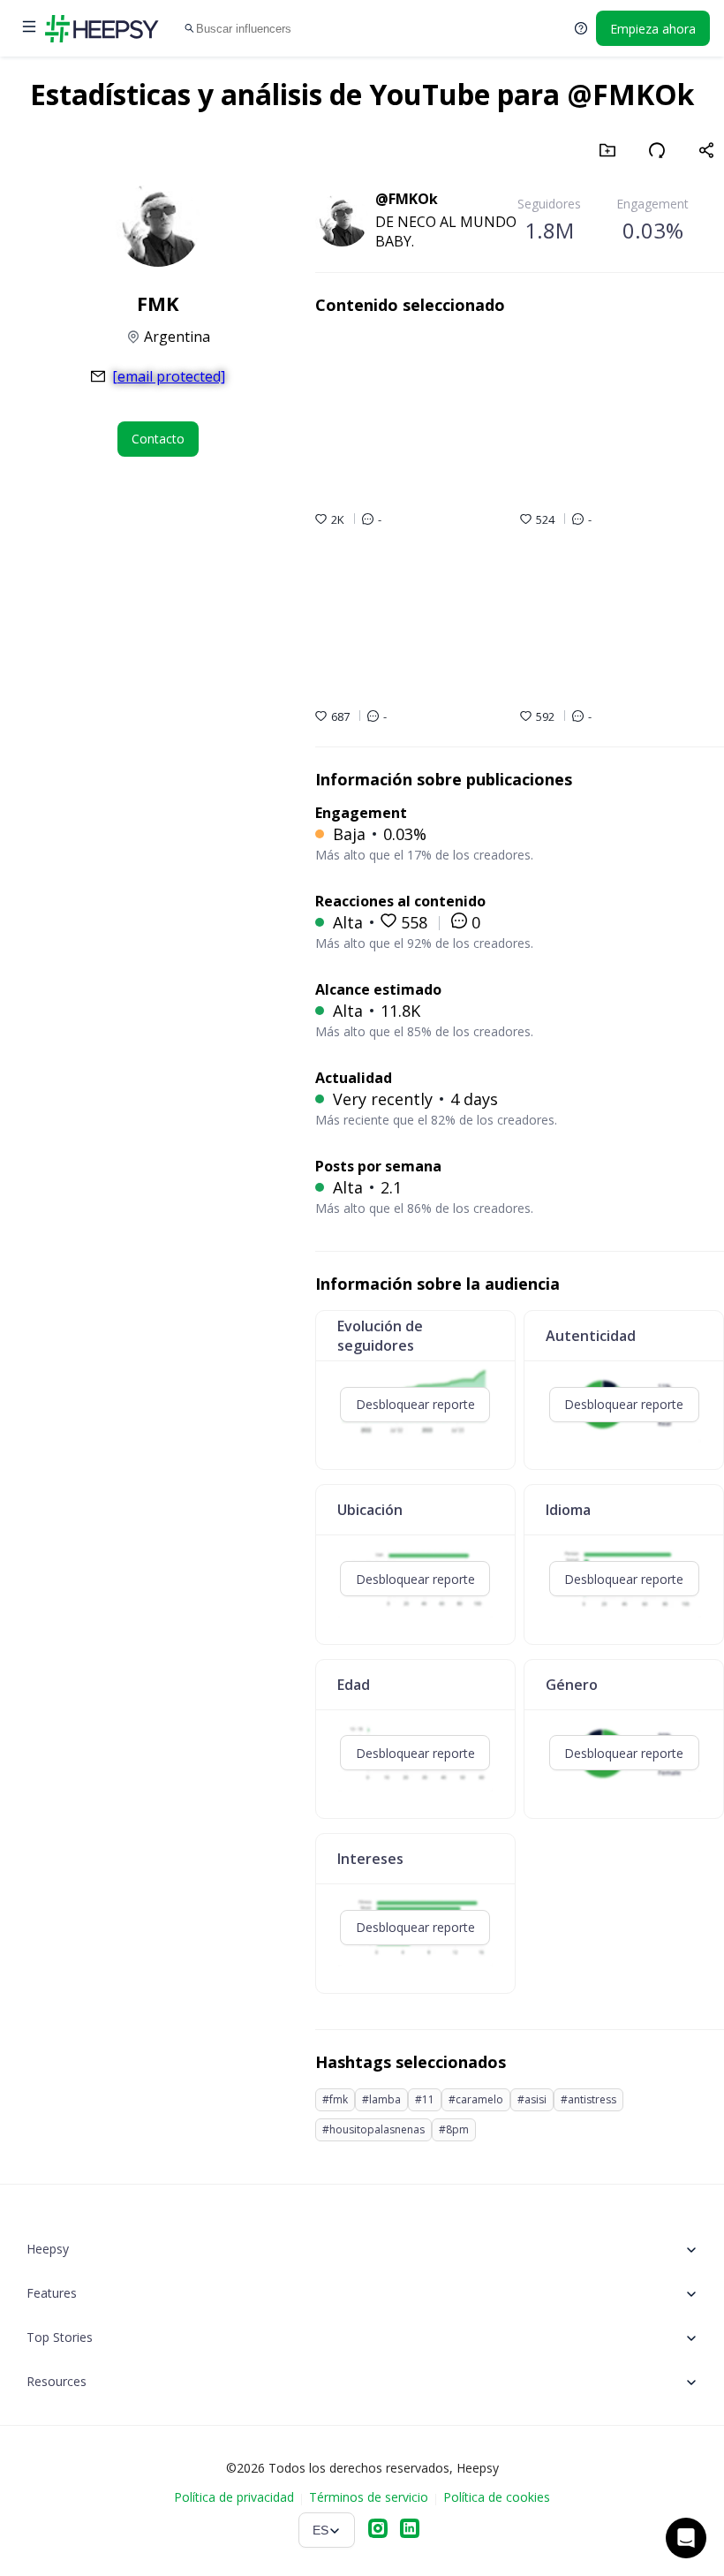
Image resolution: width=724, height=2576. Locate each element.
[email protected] (169, 376)
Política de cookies (497, 2497)
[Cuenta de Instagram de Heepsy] (378, 2530)
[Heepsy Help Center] (581, 28)
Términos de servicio (369, 2497)
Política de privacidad (234, 2497)
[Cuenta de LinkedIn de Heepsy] (410, 2530)
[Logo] (102, 28)
